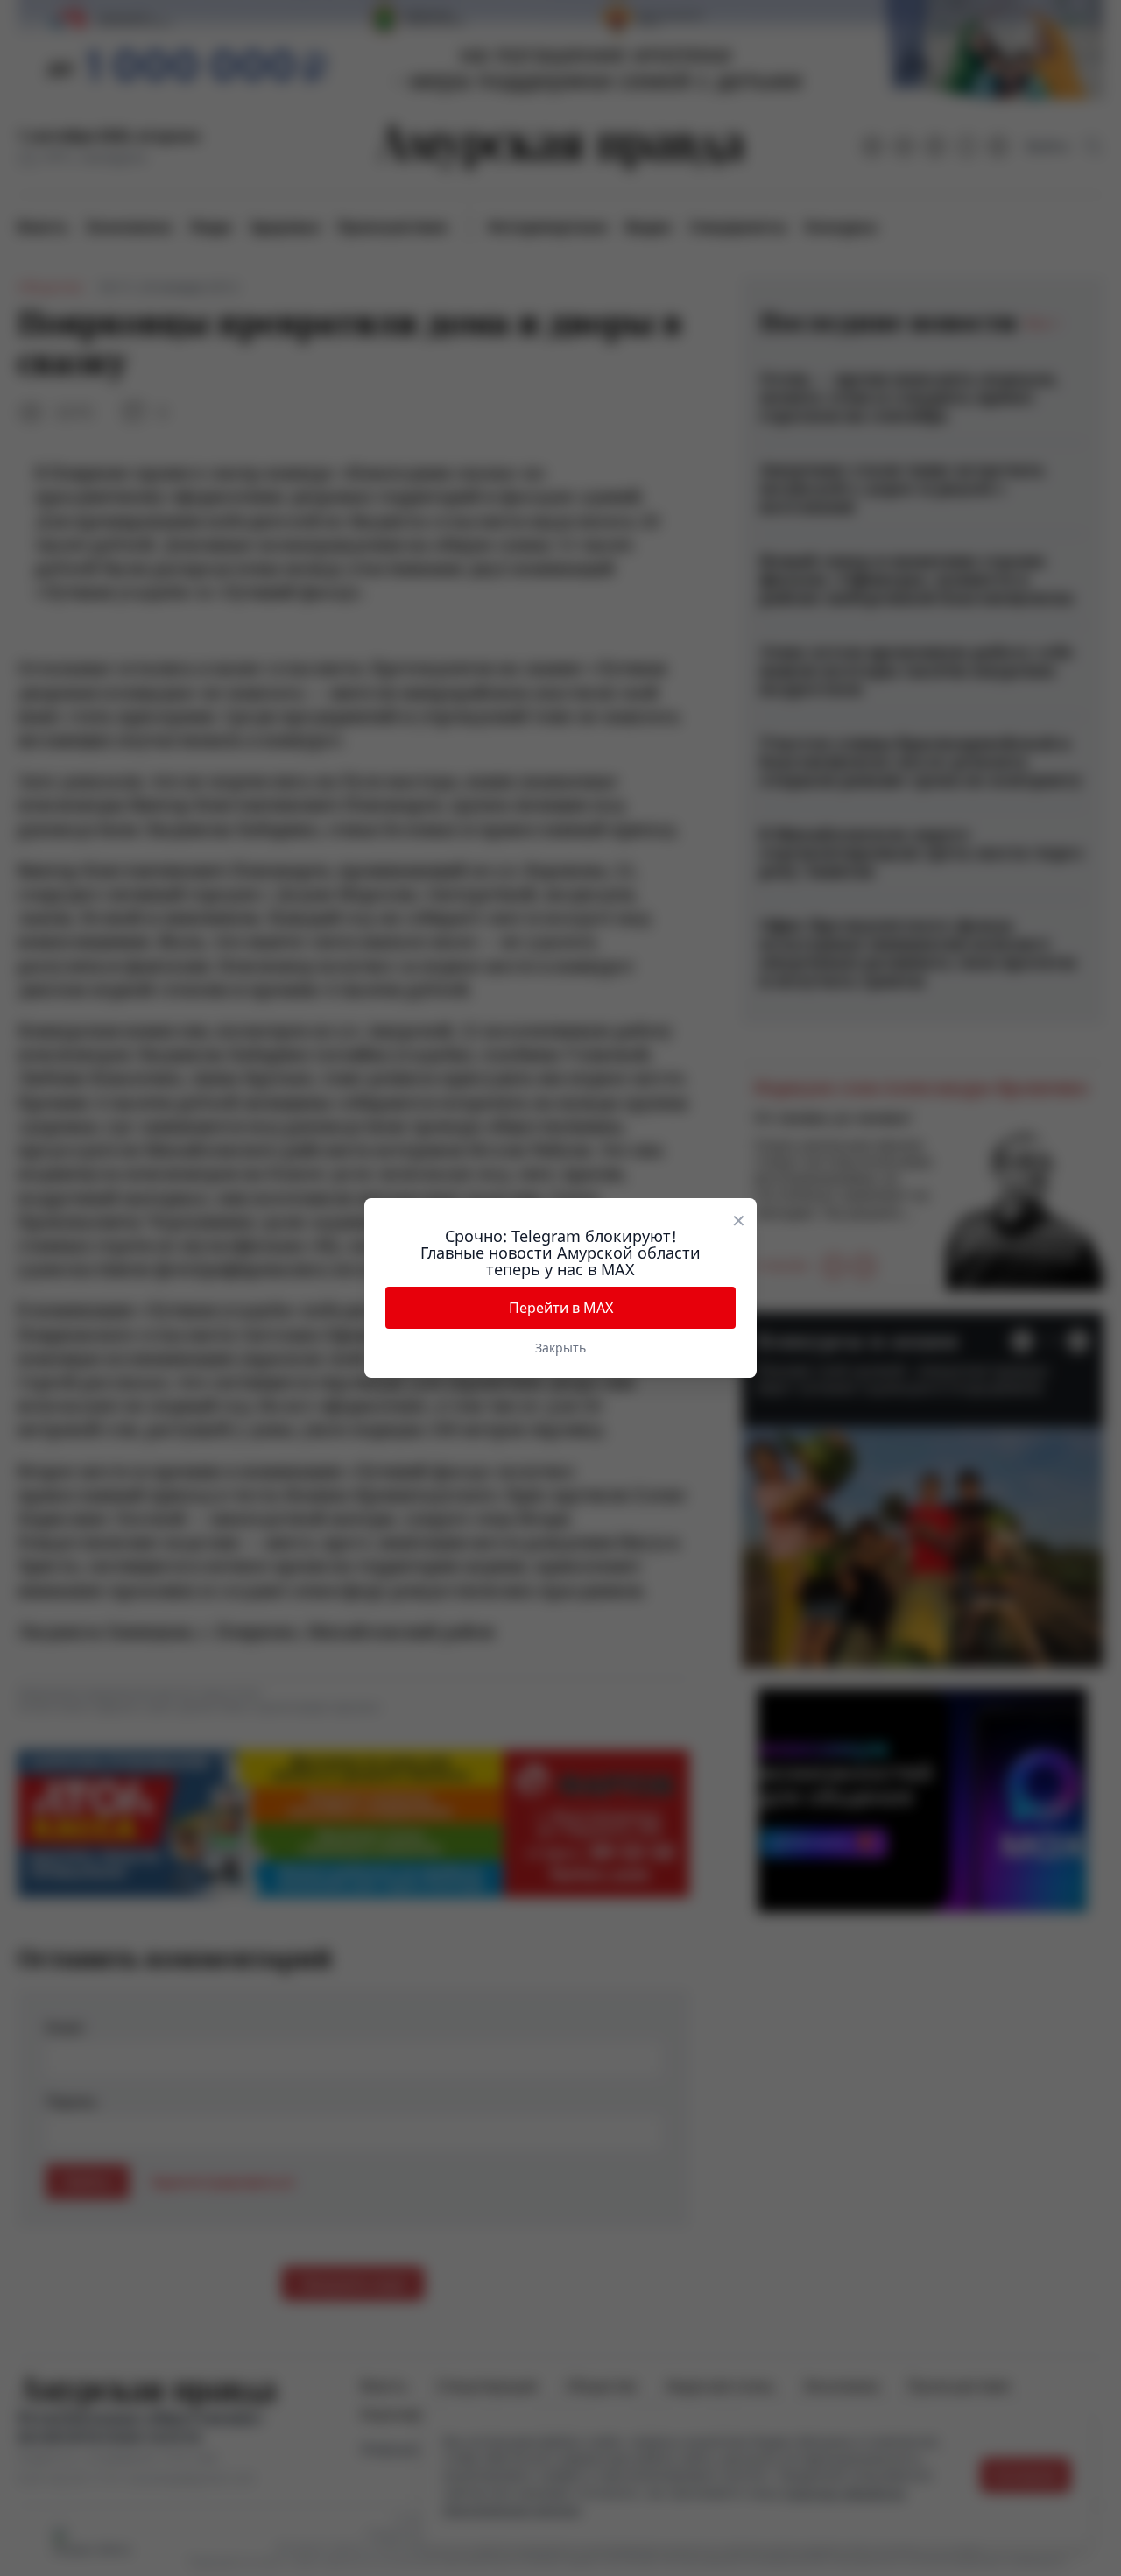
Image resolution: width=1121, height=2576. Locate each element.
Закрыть (560, 1348)
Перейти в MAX (561, 1308)
